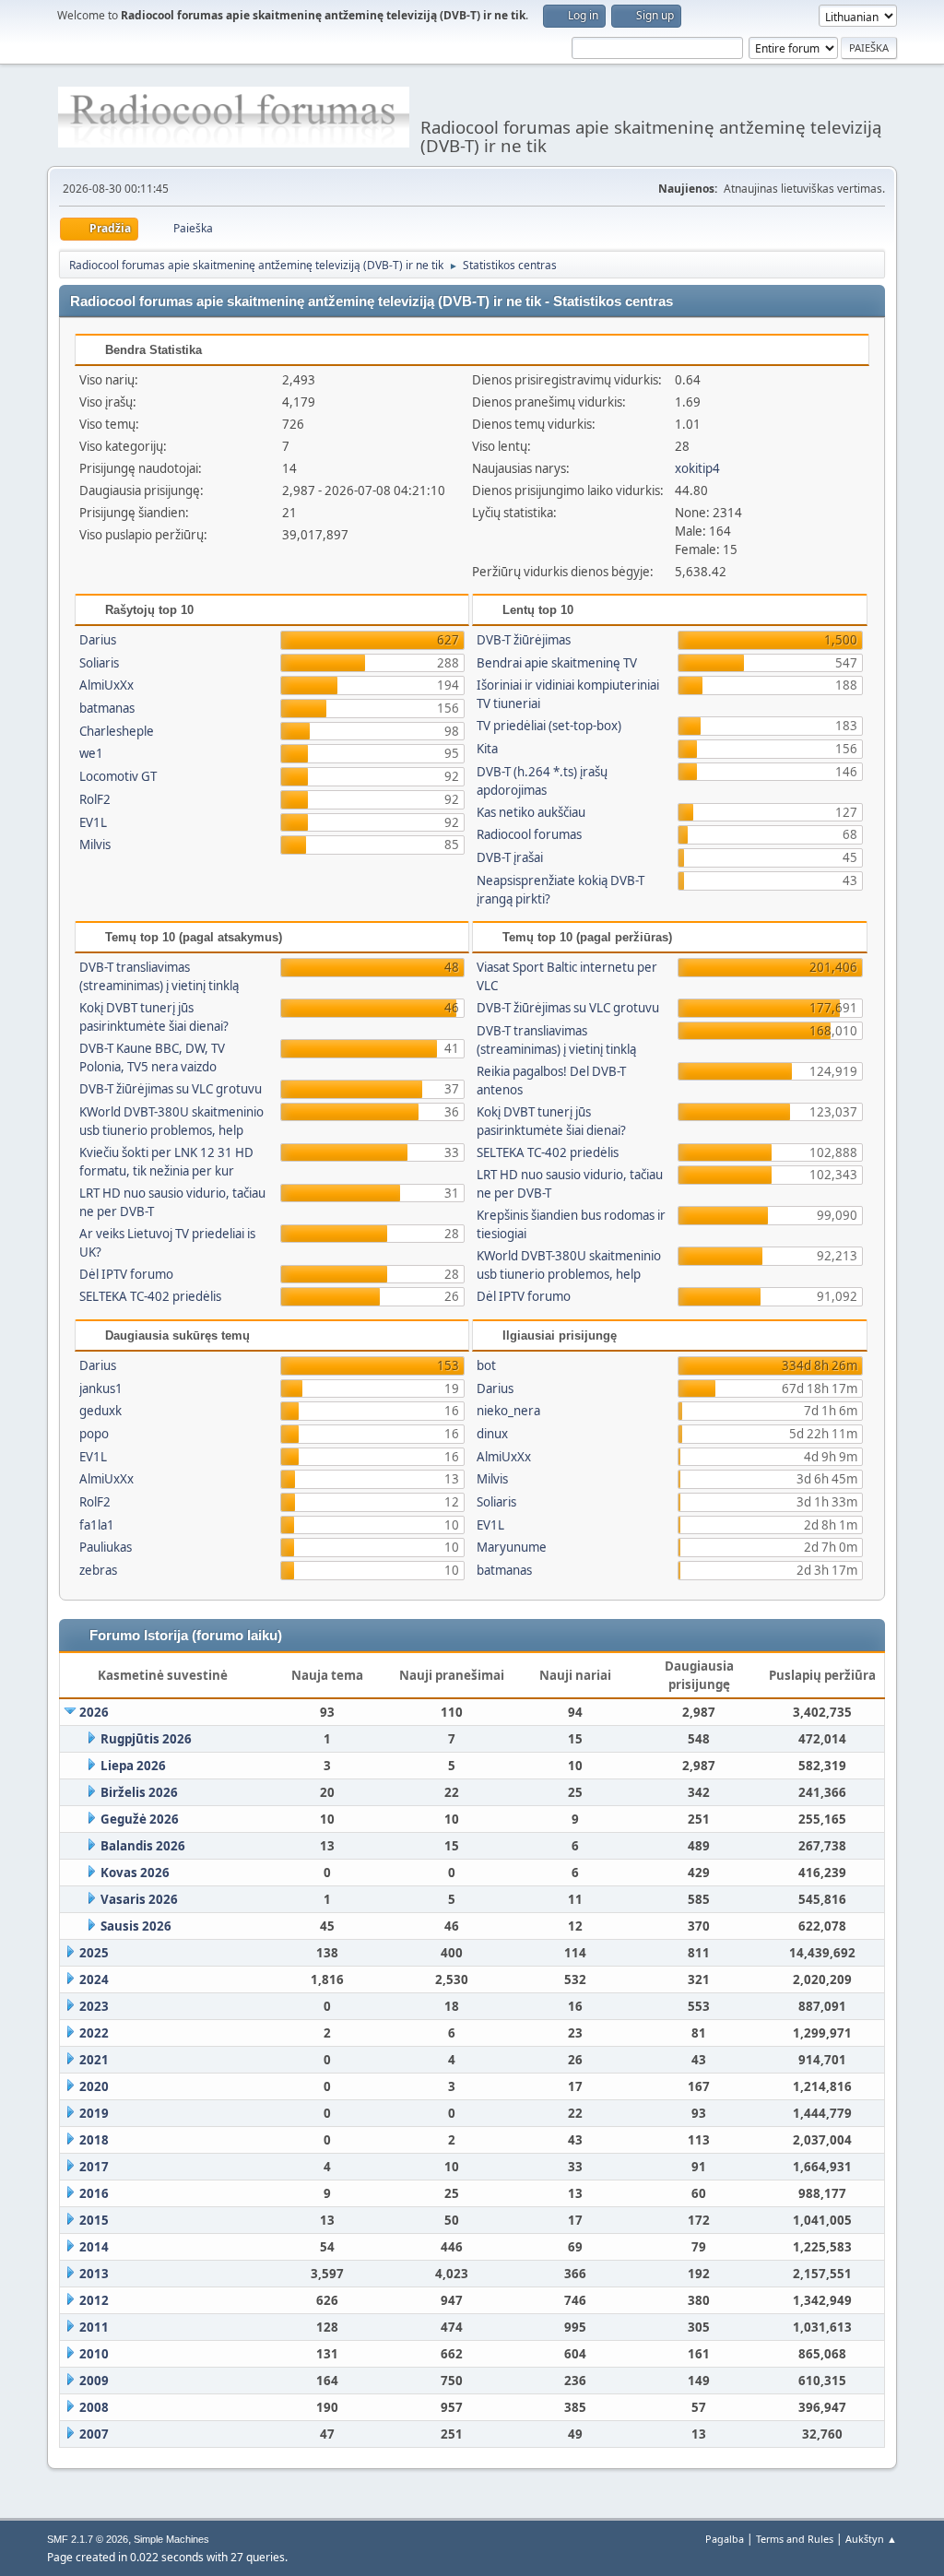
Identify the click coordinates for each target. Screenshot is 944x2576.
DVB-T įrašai (510, 857)
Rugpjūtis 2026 (146, 1739)
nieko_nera (508, 1411)
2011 (94, 2327)
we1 (91, 753)
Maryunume (512, 1547)
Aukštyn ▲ (871, 2539)
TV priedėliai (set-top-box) (549, 726)
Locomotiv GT (118, 776)
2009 (94, 2381)
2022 (94, 2033)
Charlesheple (117, 731)
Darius (98, 640)
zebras (98, 1570)
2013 (94, 2274)
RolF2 (95, 799)
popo (94, 1434)
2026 (94, 1712)
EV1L (93, 822)
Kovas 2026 (135, 1873)
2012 (94, 2300)
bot (486, 1365)
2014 (94, 2247)
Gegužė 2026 (140, 1819)
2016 (94, 2193)
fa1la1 (97, 1525)
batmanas (107, 708)
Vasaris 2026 (139, 1899)
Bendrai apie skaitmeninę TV (557, 663)
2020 (94, 2086)
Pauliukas (106, 1547)
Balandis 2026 (143, 1846)
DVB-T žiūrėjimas (524, 640)
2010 (94, 2354)
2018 (94, 2140)
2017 (94, 2167)
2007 (94, 2434)
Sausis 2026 (136, 1926)
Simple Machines (171, 2539)
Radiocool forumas (529, 834)
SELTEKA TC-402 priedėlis (150, 1296)
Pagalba (725, 2539)
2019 (94, 2113)
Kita (487, 749)
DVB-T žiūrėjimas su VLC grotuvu (171, 1089)
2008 (94, 2407)
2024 (94, 1979)
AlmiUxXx (106, 685)
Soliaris (99, 663)
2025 (94, 1953)
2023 (94, 2006)
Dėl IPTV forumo (126, 1274)
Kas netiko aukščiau (531, 812)
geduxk (100, 1411)
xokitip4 (697, 468)
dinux (492, 1434)
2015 (94, 2220)
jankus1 (101, 1388)
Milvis (95, 845)
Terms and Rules (795, 2539)
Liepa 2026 (133, 1766)
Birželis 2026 (139, 1792)
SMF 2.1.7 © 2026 (88, 2539)
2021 (94, 2060)
